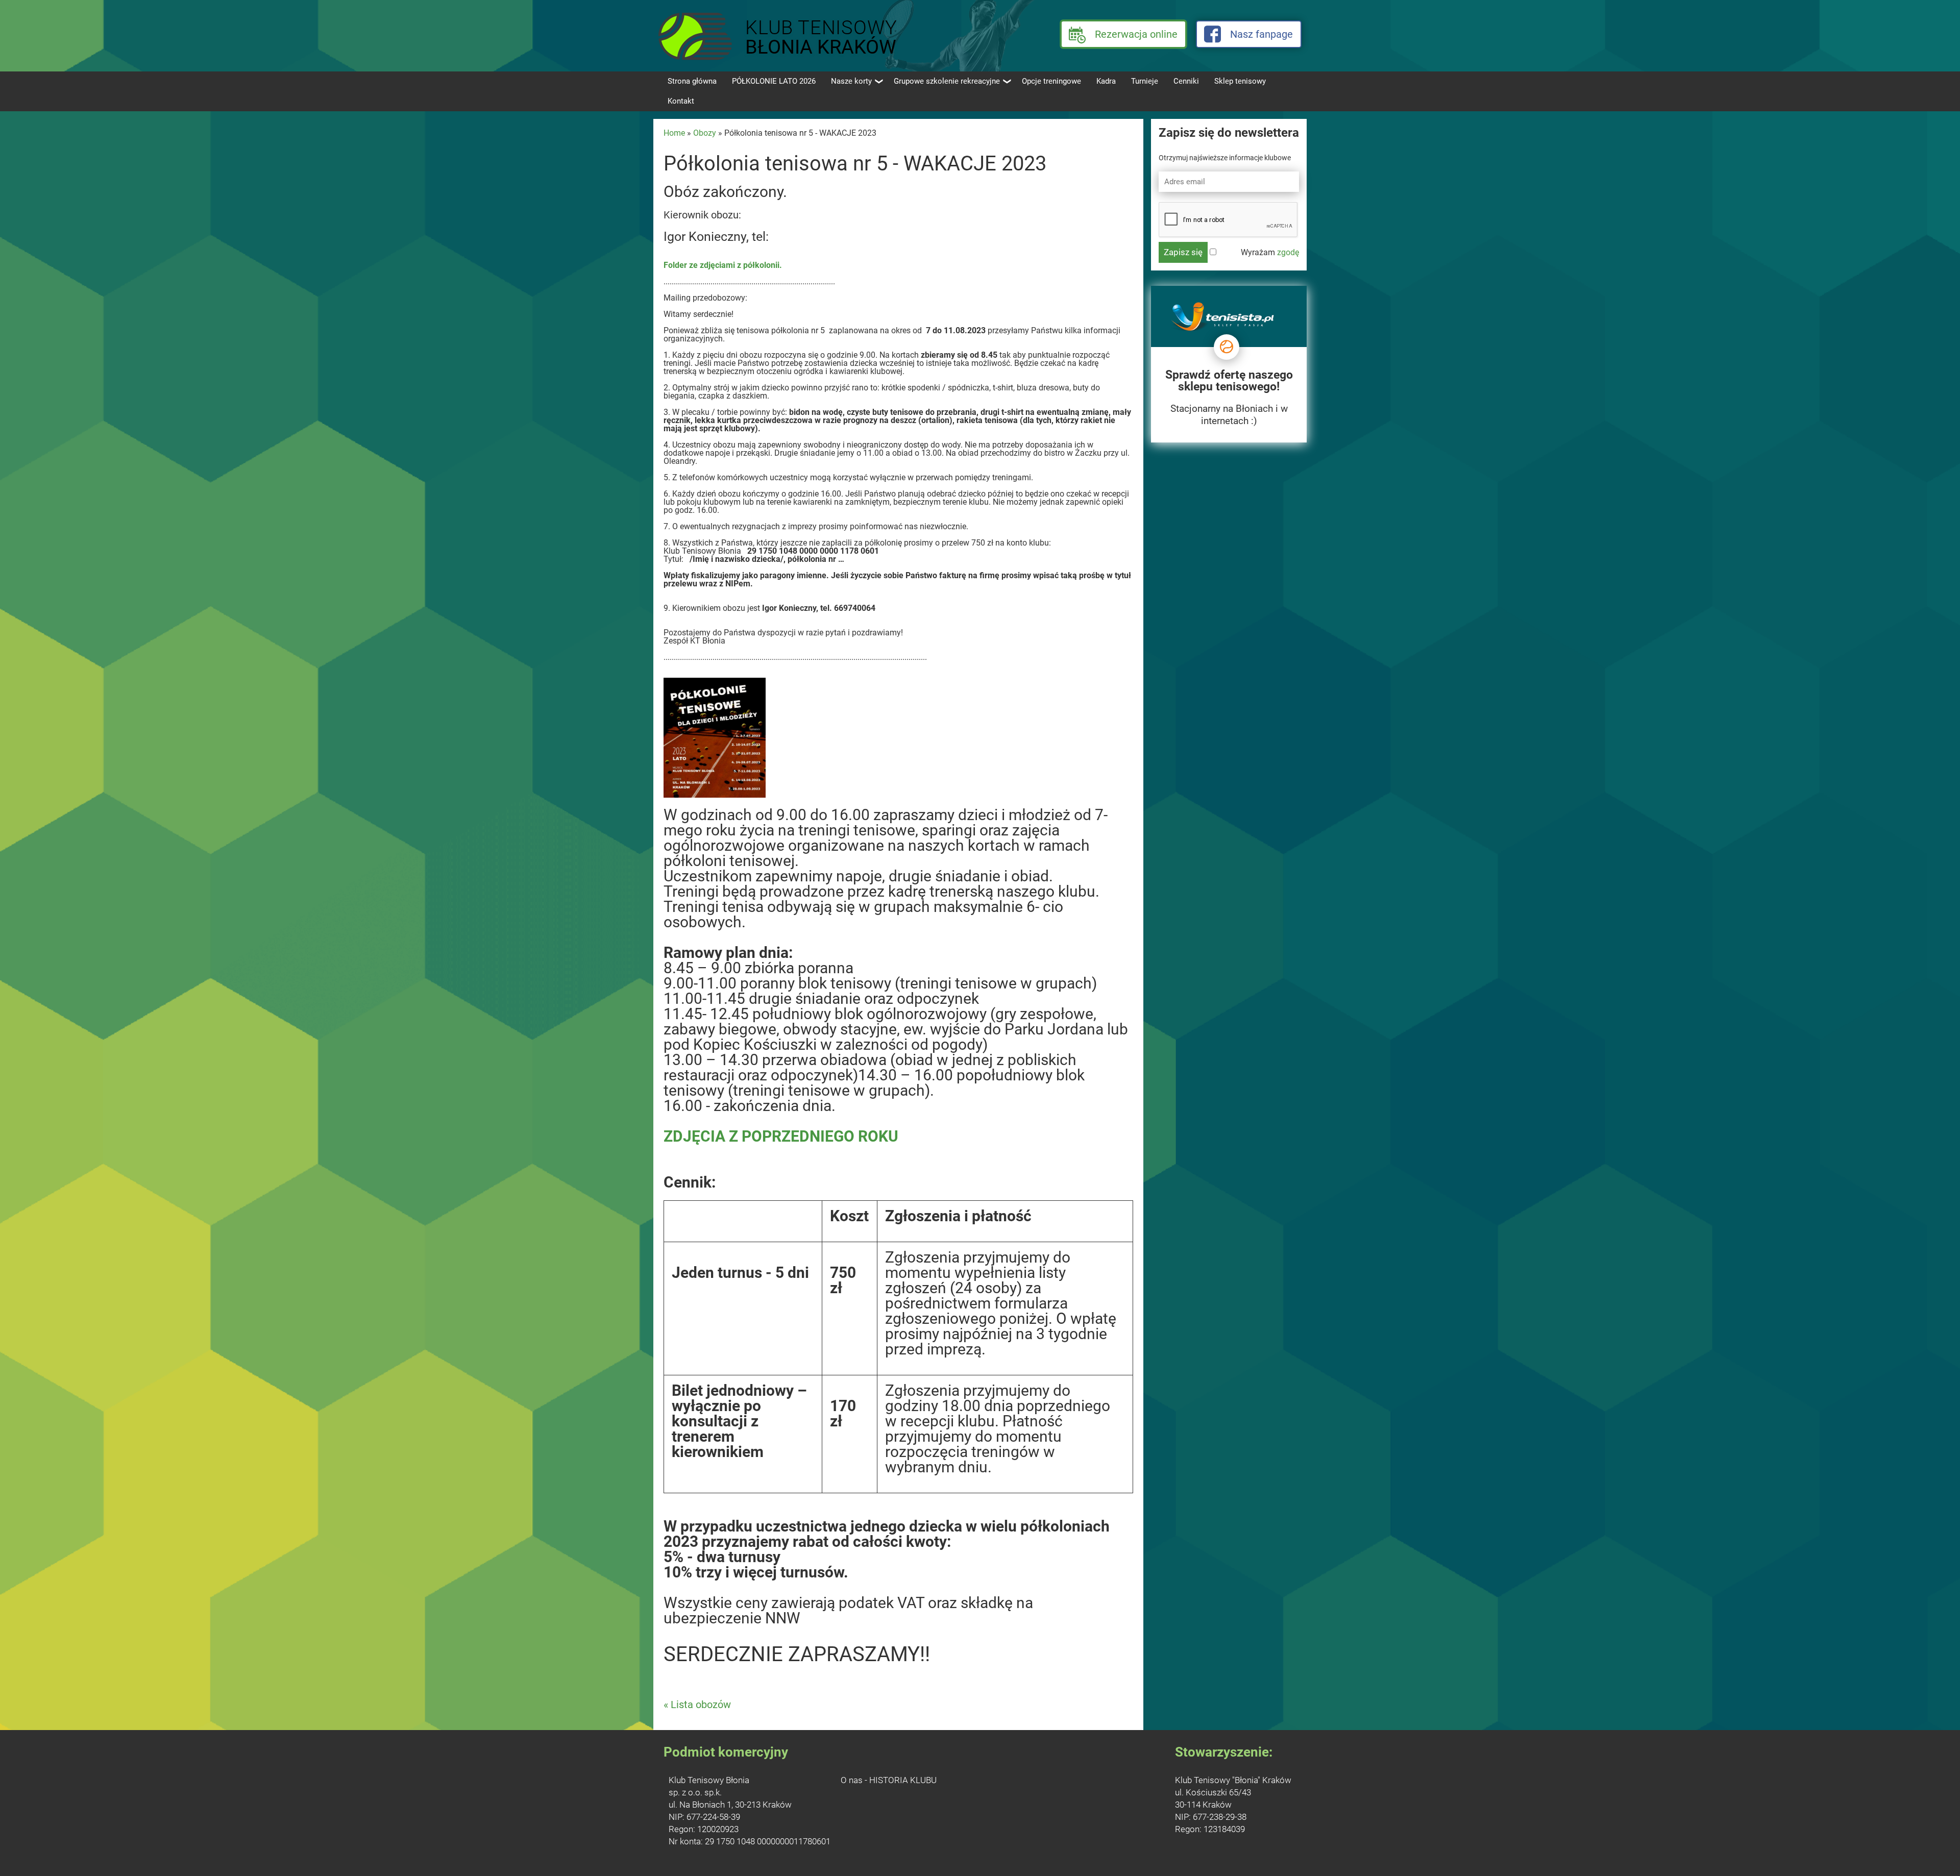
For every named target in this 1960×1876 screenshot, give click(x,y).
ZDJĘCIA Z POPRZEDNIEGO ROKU (781, 1136)
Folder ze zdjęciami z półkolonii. (723, 265)
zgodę (1288, 252)
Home (674, 133)
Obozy (705, 133)
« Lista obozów (697, 1705)
